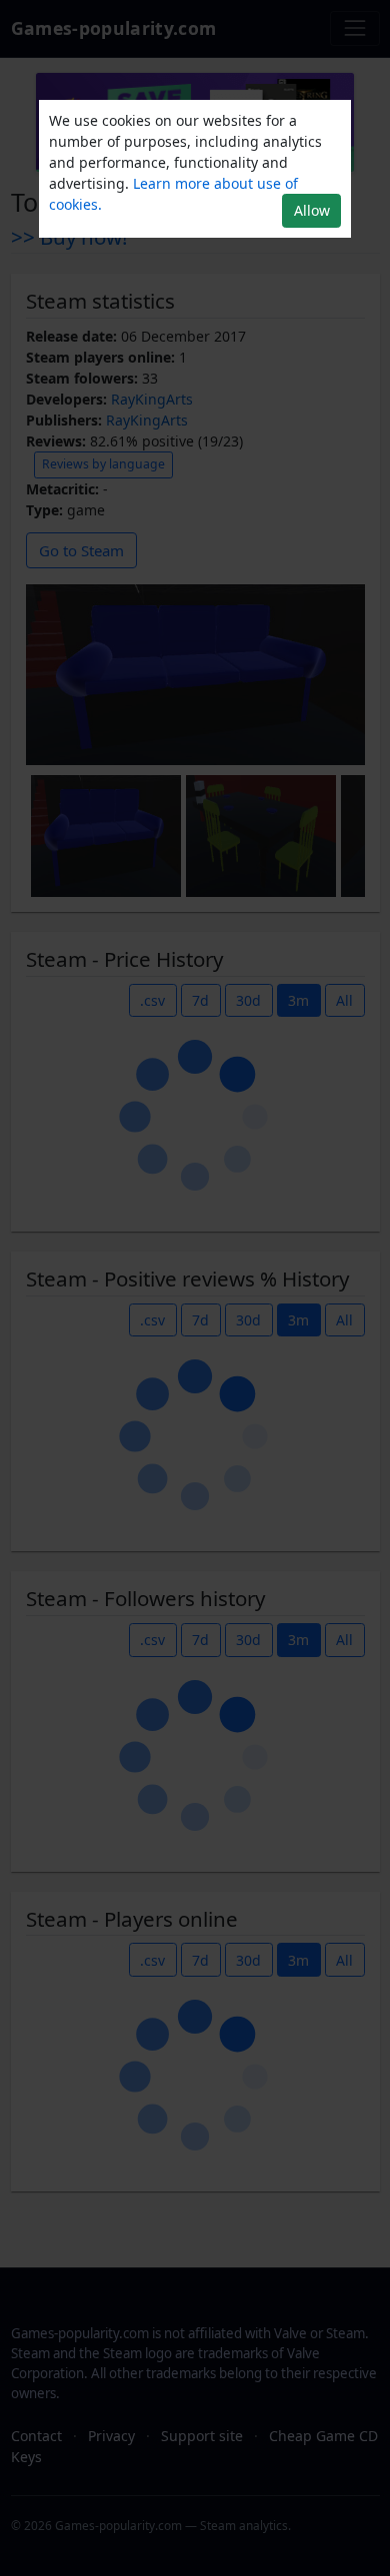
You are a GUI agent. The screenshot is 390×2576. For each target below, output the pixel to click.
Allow (312, 210)
